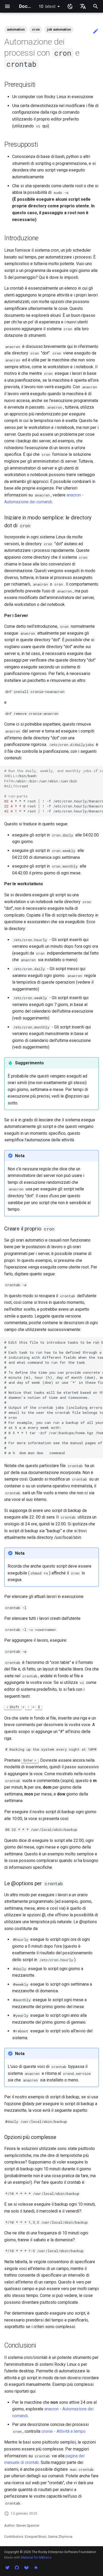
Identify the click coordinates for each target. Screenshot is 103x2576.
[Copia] (98, 771)
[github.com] (17, 2568)
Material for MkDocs (36, 2557)
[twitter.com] (7, 2568)
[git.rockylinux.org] (26, 2568)
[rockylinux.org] (36, 2568)
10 (47, 6)
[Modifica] (96, 31)
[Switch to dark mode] (70, 6)
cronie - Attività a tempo (64, 2431)
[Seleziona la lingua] (83, 6)
